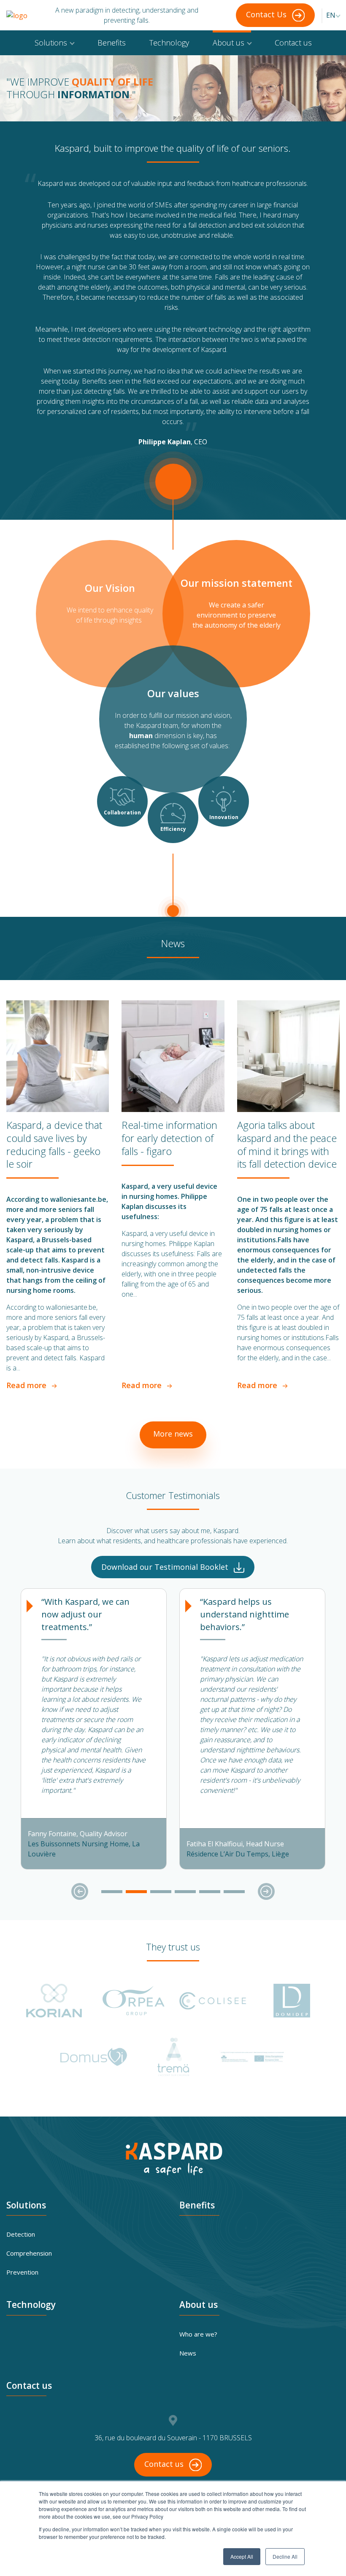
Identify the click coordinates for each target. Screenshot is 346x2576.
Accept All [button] (242, 2556)
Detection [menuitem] (21, 2234)
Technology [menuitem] (169, 43)
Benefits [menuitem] (112, 43)
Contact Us (267, 14)
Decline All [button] (285, 2556)
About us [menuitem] (228, 43)
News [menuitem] (188, 2353)
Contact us (165, 2464)
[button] (80, 1891)
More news (173, 1434)
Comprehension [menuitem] (29, 2253)
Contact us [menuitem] (293, 43)
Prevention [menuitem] (22, 2272)
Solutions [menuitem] (51, 43)
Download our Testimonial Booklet (166, 1567)
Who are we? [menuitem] (198, 2334)
